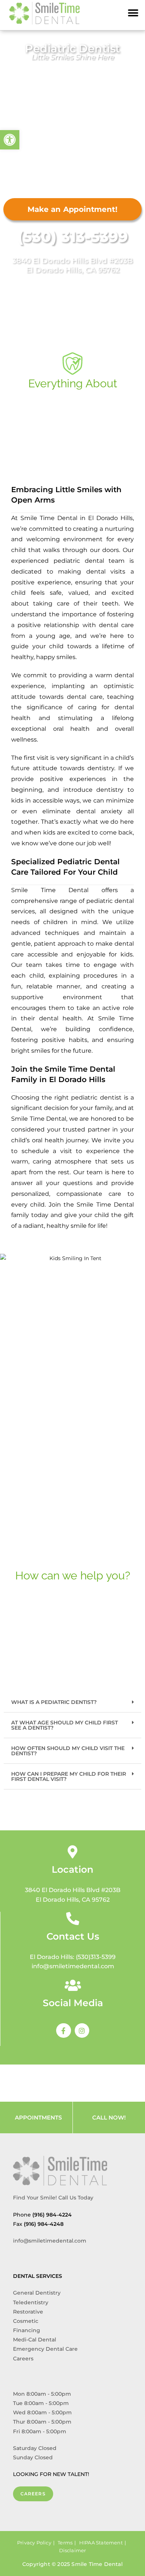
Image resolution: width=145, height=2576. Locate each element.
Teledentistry (31, 2302)
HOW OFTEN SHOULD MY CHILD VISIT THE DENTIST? (68, 1751)
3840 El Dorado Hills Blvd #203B (72, 261)
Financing (27, 2330)
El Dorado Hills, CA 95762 (73, 270)
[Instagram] (82, 2031)
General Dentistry (37, 2293)
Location (72, 1869)
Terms (65, 2543)
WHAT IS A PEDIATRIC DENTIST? (54, 1702)
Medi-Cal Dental (35, 2340)
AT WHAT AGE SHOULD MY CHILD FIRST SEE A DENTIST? (65, 1725)
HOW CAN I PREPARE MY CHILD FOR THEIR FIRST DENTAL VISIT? (69, 1776)
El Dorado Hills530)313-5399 (73, 1957)
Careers (23, 2359)
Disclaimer (73, 2550)
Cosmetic (26, 2321)
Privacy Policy (34, 2543)
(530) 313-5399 (73, 237)
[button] (133, 13)
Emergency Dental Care (45, 2349)
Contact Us (73, 1936)
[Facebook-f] (64, 2031)
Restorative (28, 2312)
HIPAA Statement (101, 2543)
